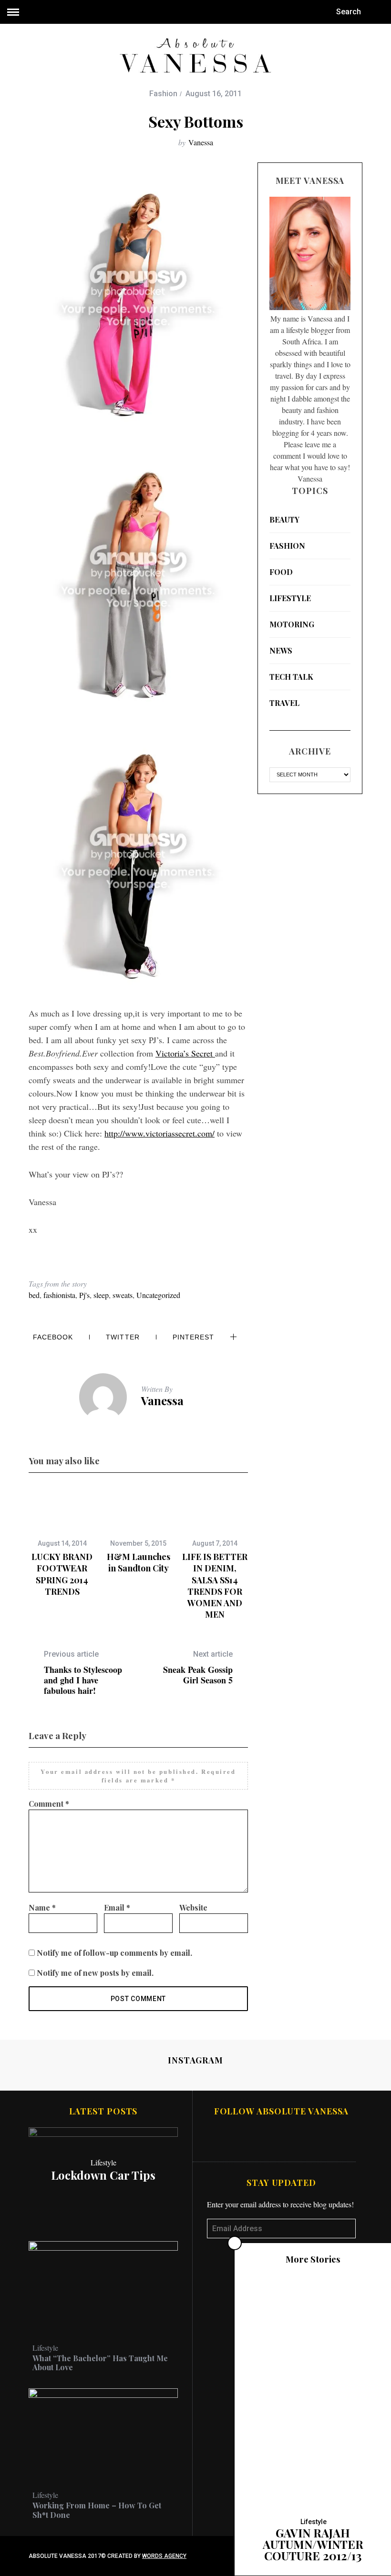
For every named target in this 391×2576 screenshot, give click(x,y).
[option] (62, 1542)
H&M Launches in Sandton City (139, 1562)
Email (117, 1907)
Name (42, 1907)
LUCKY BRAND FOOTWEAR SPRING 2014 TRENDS (62, 1574)
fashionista (59, 1295)
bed (34, 1295)
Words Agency (164, 2556)
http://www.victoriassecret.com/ (159, 1133)
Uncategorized (158, 1295)
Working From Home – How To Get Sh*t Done (97, 2510)
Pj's (84, 1295)
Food (281, 572)
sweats (123, 1295)
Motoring (292, 624)
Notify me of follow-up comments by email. (114, 1953)
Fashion (163, 94)
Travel (284, 703)
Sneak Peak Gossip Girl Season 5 (198, 1667)
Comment (49, 1804)
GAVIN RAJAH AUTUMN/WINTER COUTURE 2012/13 (313, 2544)
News (281, 650)
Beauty (284, 519)
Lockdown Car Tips (103, 2175)
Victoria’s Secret (185, 1053)
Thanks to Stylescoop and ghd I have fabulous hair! (83, 1673)
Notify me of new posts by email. (95, 1973)
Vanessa (201, 142)
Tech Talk (291, 677)
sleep (101, 1295)
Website (193, 1907)
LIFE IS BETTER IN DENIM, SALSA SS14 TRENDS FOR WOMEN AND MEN (215, 1585)
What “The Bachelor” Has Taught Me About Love (100, 2363)
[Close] (235, 2243)
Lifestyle (290, 598)
